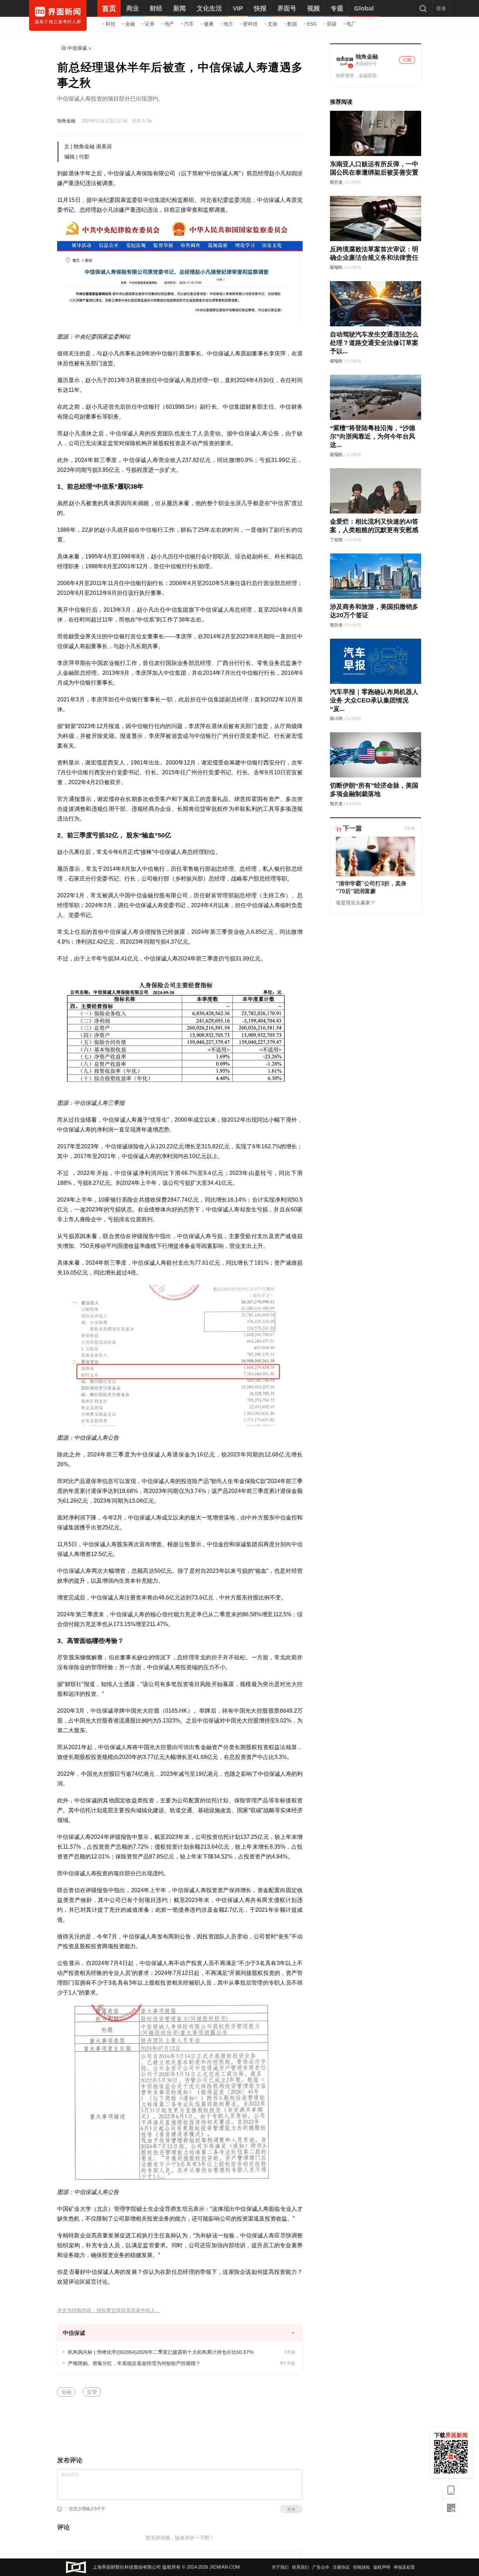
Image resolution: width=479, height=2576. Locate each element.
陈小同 (336, 719)
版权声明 (382, 2567)
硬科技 (250, 24)
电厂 (351, 24)
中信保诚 (77, 48)
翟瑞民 (336, 267)
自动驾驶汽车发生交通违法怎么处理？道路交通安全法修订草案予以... (374, 343)
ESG (312, 24)
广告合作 (321, 2567)
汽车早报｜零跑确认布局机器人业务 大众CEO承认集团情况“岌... (374, 700)
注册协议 (341, 2567)
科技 (110, 24)
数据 (292, 24)
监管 (92, 2392)
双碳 (332, 24)
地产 (169, 24)
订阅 (407, 60)
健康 (209, 24)
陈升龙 (336, 182)
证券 (150, 24)
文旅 (272, 24)
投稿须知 (362, 2567)
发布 (291, 2509)
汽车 (189, 24)
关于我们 (280, 2567)
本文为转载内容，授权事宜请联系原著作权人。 (109, 2310)
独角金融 (66, 121)
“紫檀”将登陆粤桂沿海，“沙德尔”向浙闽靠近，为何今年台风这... (373, 436)
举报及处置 (404, 2567)
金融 (130, 24)
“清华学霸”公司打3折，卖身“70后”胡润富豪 (371, 887)
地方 (228, 24)
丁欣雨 (336, 540)
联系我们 (301, 2567)
